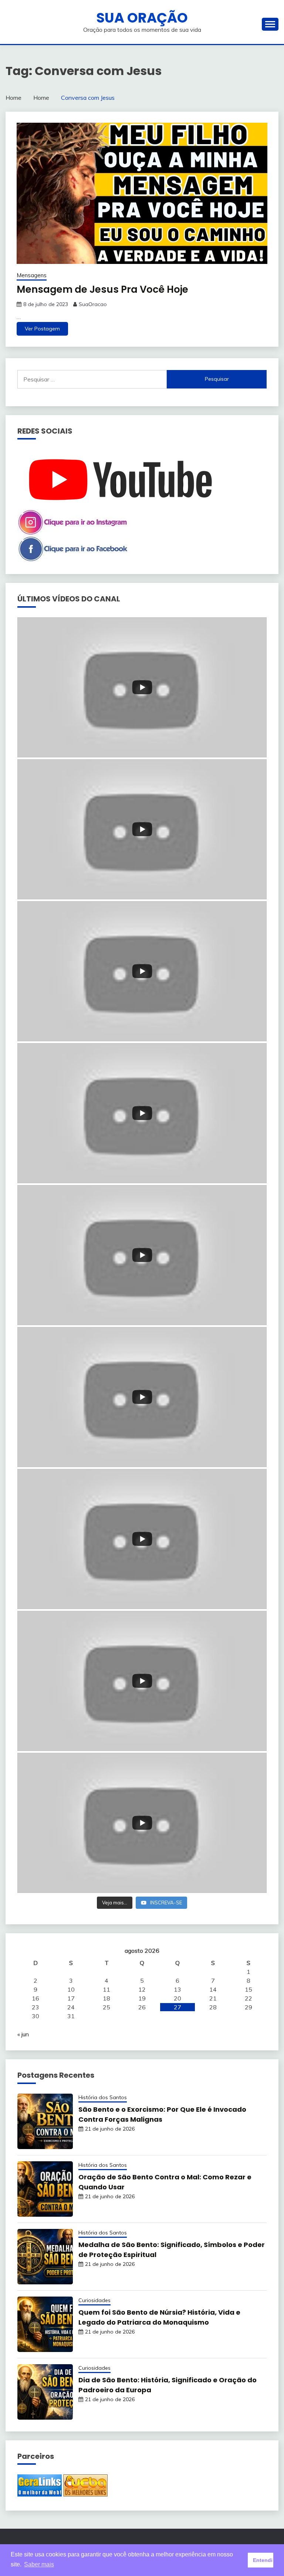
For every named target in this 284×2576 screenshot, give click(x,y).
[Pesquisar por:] (92, 379)
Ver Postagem (42, 329)
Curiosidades (94, 2300)
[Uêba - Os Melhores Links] (85, 2494)
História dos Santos (103, 2097)
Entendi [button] (263, 2560)
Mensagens (32, 275)
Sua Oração (142, 18)
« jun (23, 2034)
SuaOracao (93, 304)
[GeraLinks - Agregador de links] (40, 2494)
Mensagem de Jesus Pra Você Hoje (102, 289)
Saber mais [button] (39, 2564)
